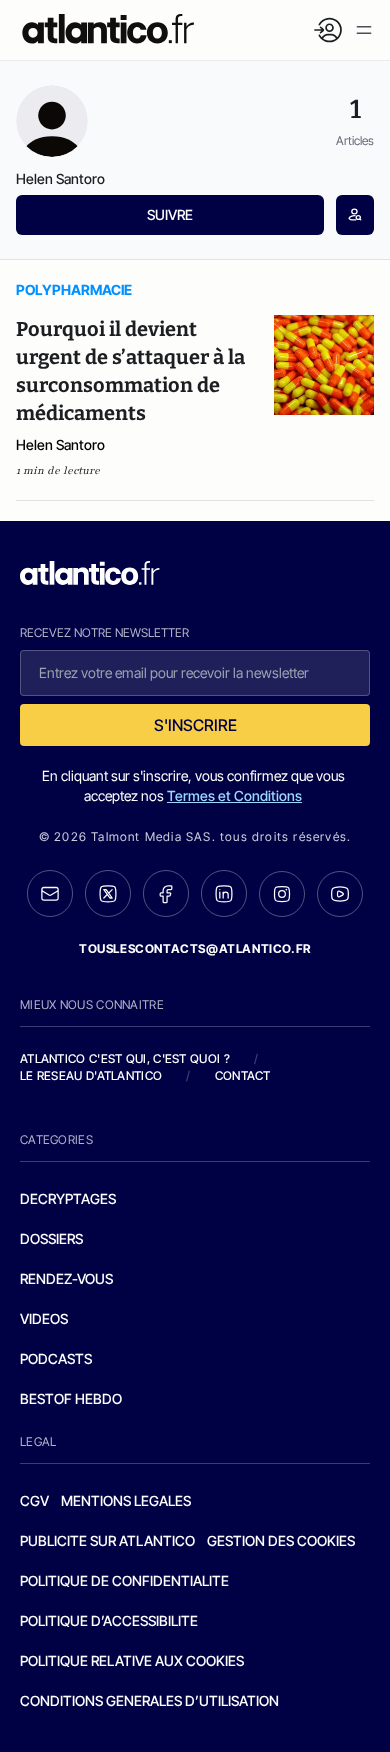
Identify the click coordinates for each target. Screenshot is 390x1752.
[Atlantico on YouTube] (340, 894)
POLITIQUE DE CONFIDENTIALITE (124, 1580)
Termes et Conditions (234, 795)
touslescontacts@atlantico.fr (195, 948)
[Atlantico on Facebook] (166, 893)
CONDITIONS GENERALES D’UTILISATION (149, 1700)
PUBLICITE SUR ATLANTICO (107, 1540)
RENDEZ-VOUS (66, 1278)
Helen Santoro (60, 444)
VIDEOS (44, 1318)
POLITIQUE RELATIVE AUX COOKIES (132, 1660)
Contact (243, 1075)
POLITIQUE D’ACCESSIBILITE (109, 1620)
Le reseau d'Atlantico (91, 1075)
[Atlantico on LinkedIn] (224, 893)
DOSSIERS (51, 1238)
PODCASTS (56, 1358)
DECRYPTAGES (68, 1198)
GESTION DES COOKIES (281, 1540)
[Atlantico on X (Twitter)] (108, 893)
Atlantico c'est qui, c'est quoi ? (125, 1058)
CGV (34, 1500)
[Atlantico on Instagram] (282, 894)
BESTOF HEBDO (71, 1398)
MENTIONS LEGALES (126, 1500)
